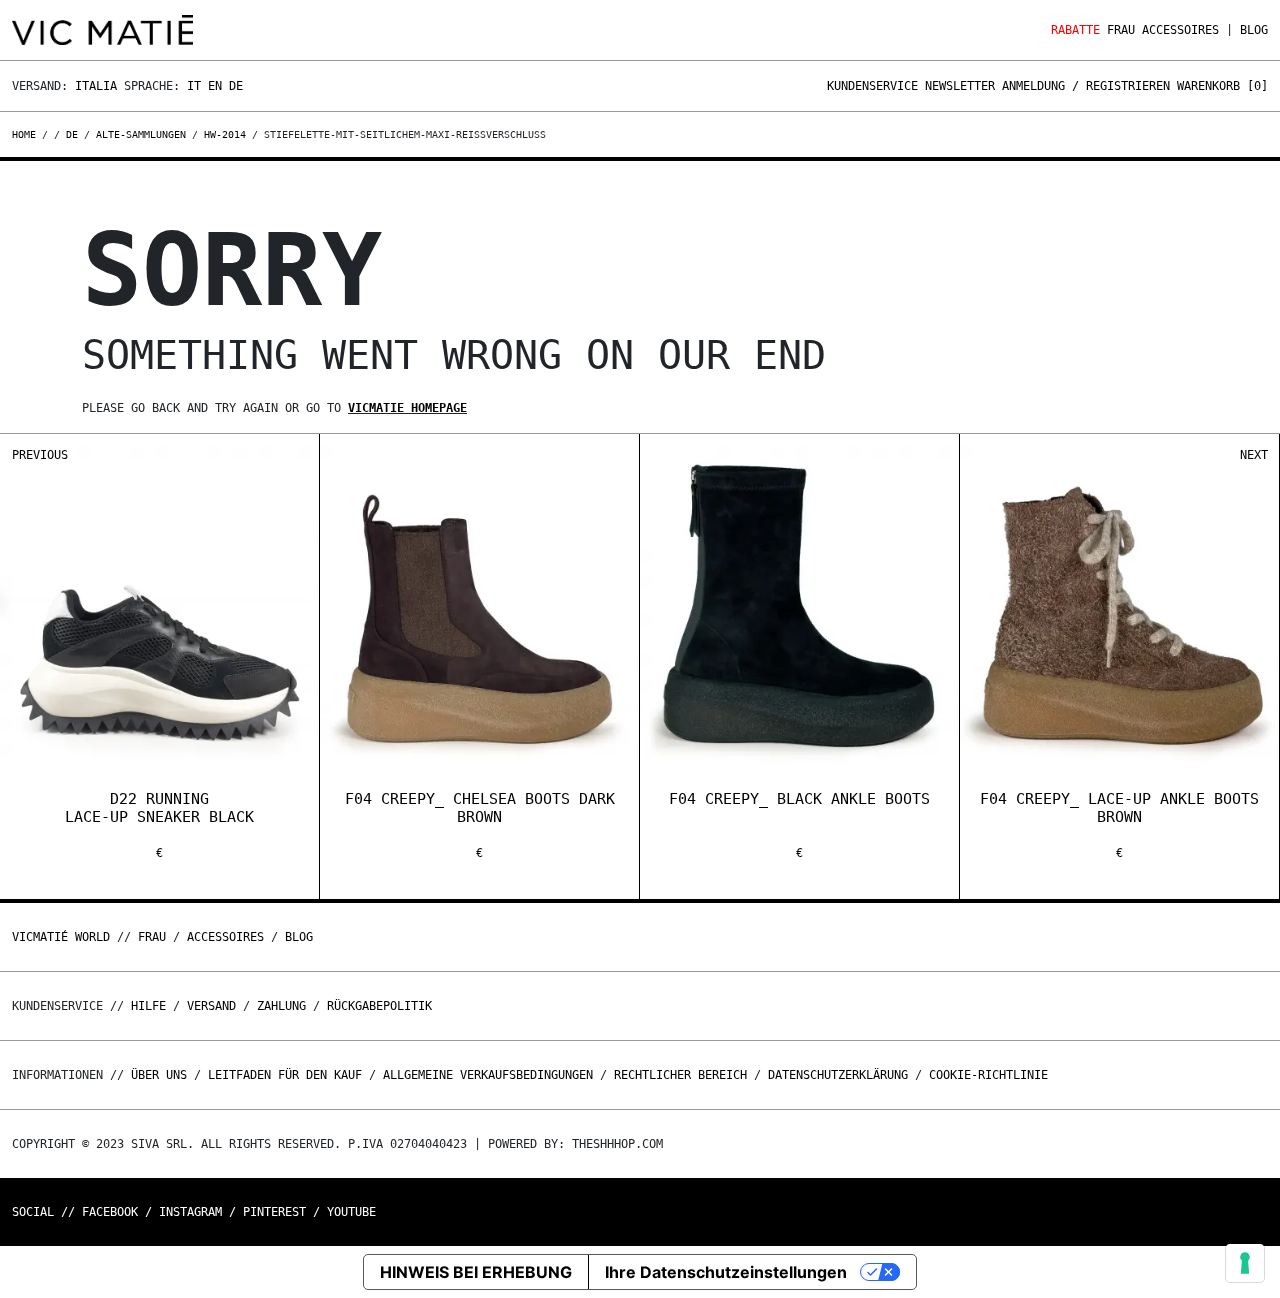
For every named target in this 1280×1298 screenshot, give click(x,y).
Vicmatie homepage (407, 408)
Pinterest (274, 1212)
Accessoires (1180, 30)
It (194, 86)
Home (27, 134)
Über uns (162, 1075)
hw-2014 (225, 134)
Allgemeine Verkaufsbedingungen (488, 1075)
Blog (1254, 30)
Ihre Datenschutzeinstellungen (726, 1272)
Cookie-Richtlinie (988, 1075)
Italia (96, 86)
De (236, 86)
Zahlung (281, 1006)
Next (1254, 455)
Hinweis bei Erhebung (476, 1272)
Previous (40, 455)
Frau (1121, 30)
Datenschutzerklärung (838, 1075)
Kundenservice (872, 86)
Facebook (110, 1212)
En (215, 86)
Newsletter (960, 86)
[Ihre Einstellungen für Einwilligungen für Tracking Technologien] (1245, 1263)
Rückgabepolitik (379, 1006)
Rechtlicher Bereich (680, 1075)
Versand (211, 1006)
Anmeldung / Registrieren (1086, 86)
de (72, 134)
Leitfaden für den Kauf (285, 1075)
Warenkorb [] (1222, 86)
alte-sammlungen (141, 134)
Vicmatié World (61, 937)
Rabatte (1075, 30)
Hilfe (148, 1006)
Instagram (190, 1212)
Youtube (351, 1212)
